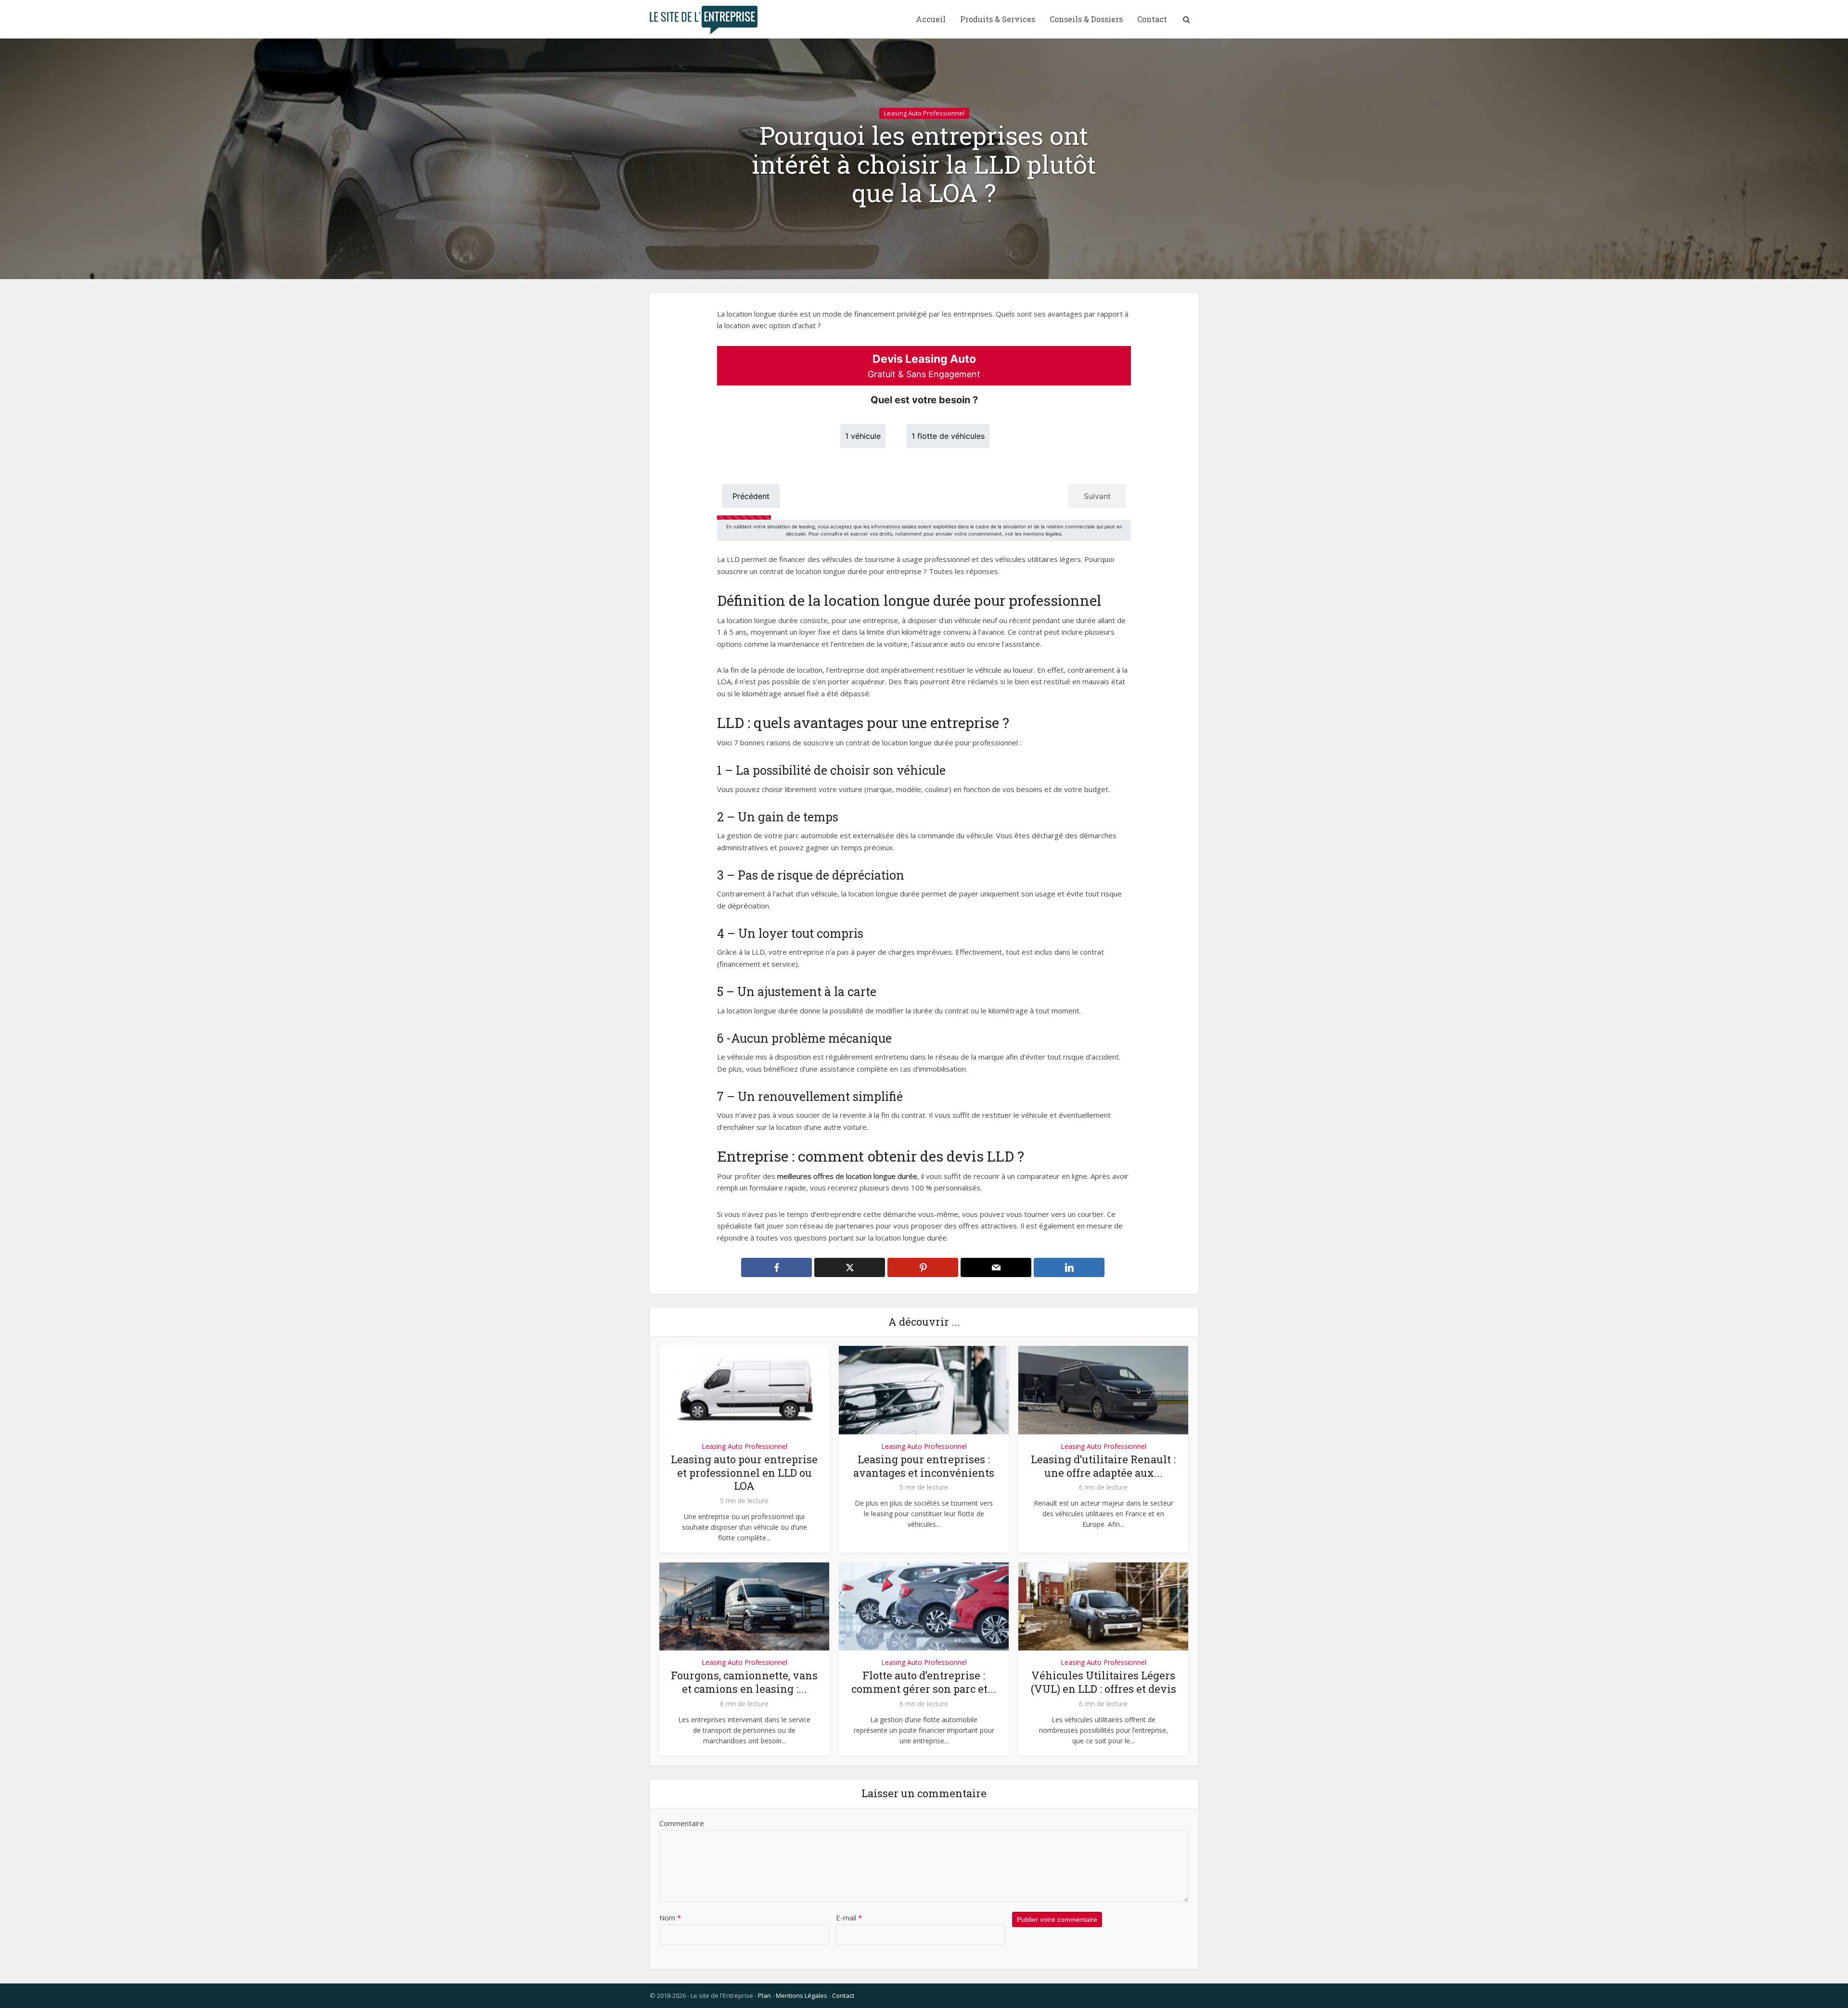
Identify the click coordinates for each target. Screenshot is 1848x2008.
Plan (764, 1995)
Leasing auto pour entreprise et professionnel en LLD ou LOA (744, 1473)
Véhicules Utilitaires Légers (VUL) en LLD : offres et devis (1104, 1682)
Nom (670, 1918)
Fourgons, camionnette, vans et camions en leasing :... (744, 1682)
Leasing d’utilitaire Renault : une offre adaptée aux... (1103, 1466)
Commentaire (682, 1823)
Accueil (931, 19)
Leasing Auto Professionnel (924, 113)
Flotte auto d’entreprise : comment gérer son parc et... (924, 1682)
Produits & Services (998, 19)
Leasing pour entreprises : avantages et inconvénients (924, 1466)
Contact (1152, 19)
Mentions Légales (802, 1995)
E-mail (849, 1918)
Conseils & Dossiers (1086, 19)
